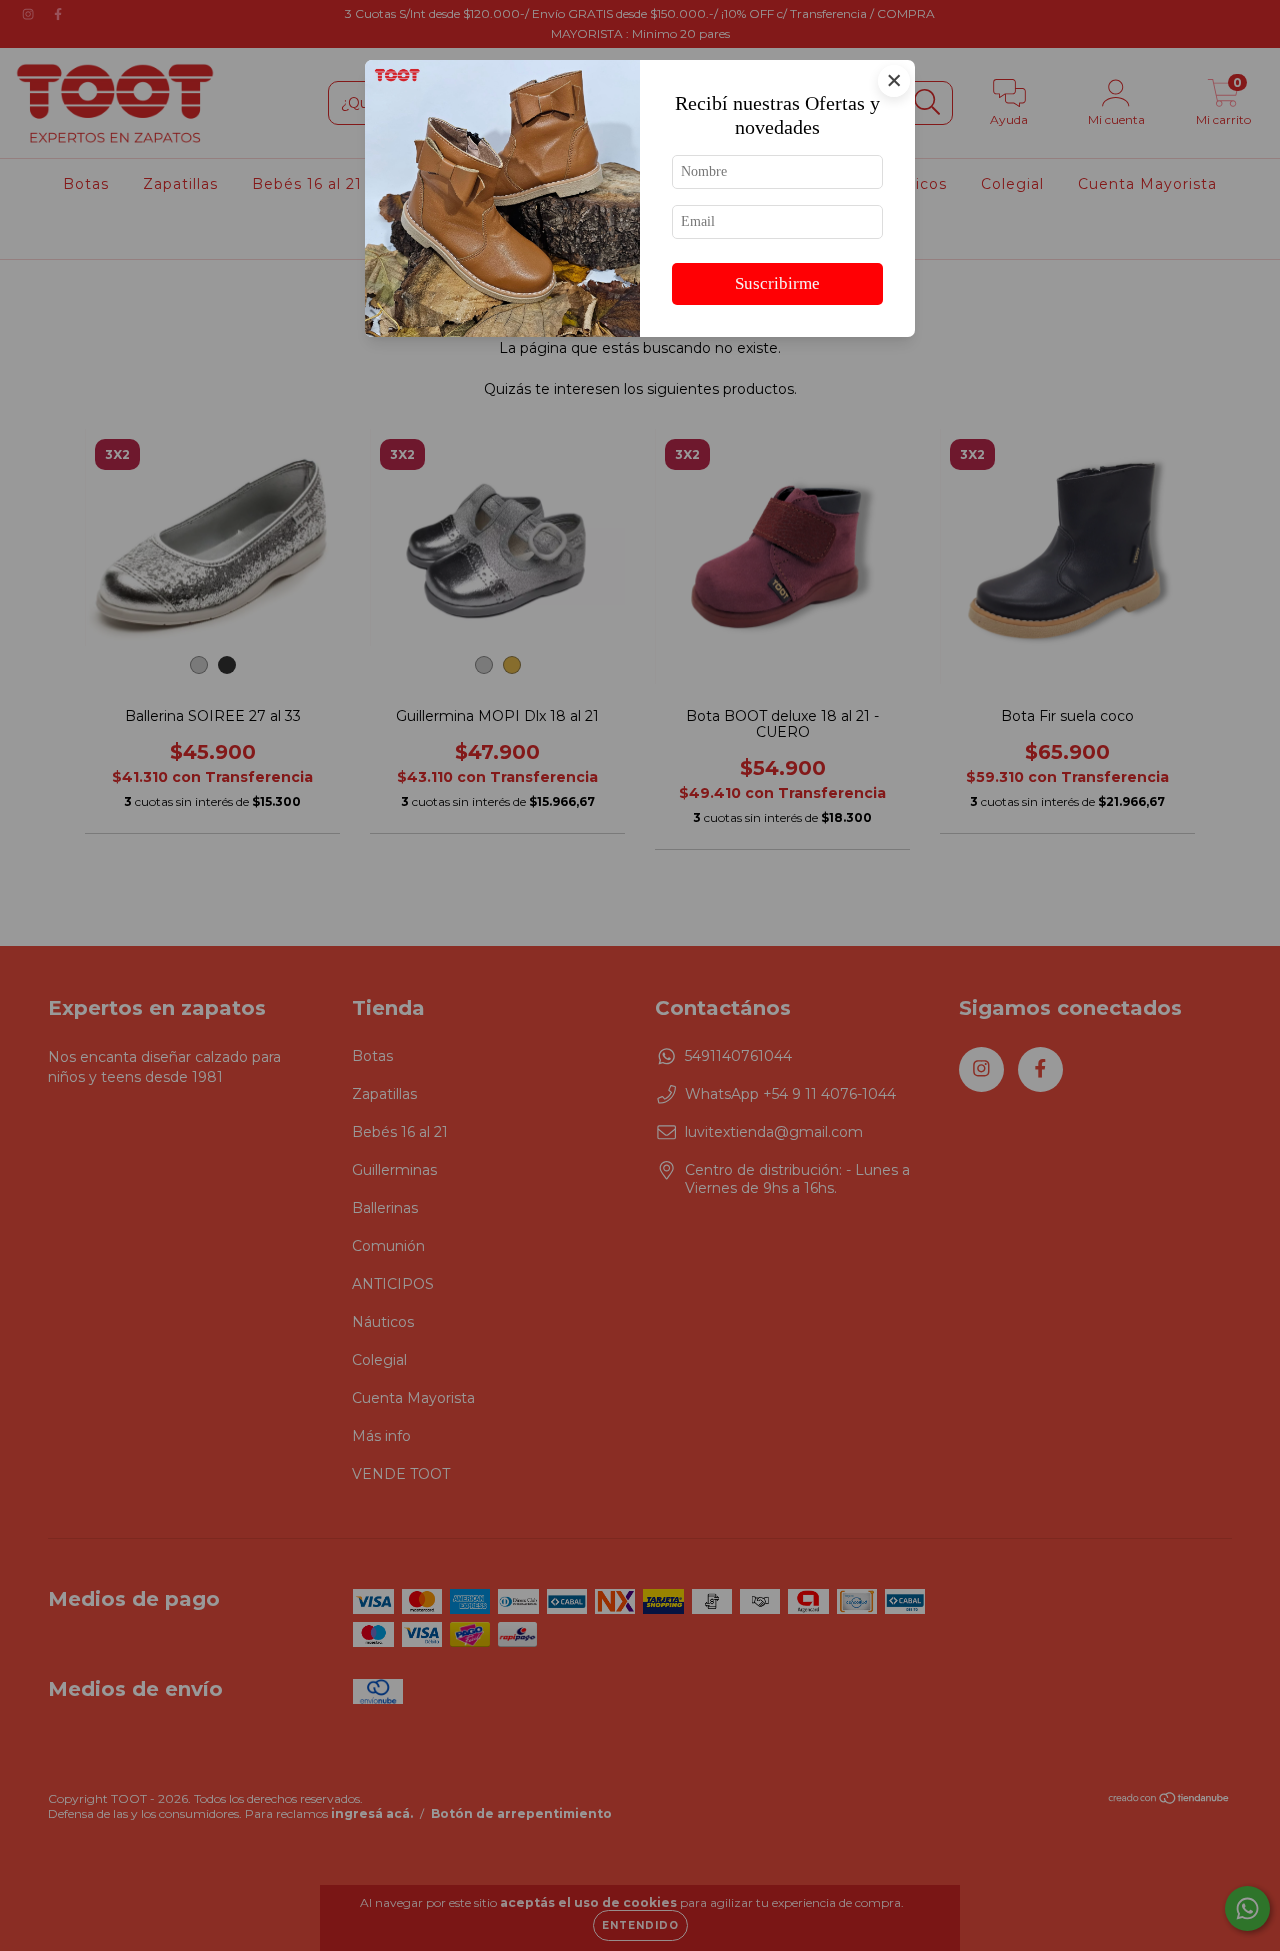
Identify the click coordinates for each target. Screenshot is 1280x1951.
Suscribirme (777, 283)
